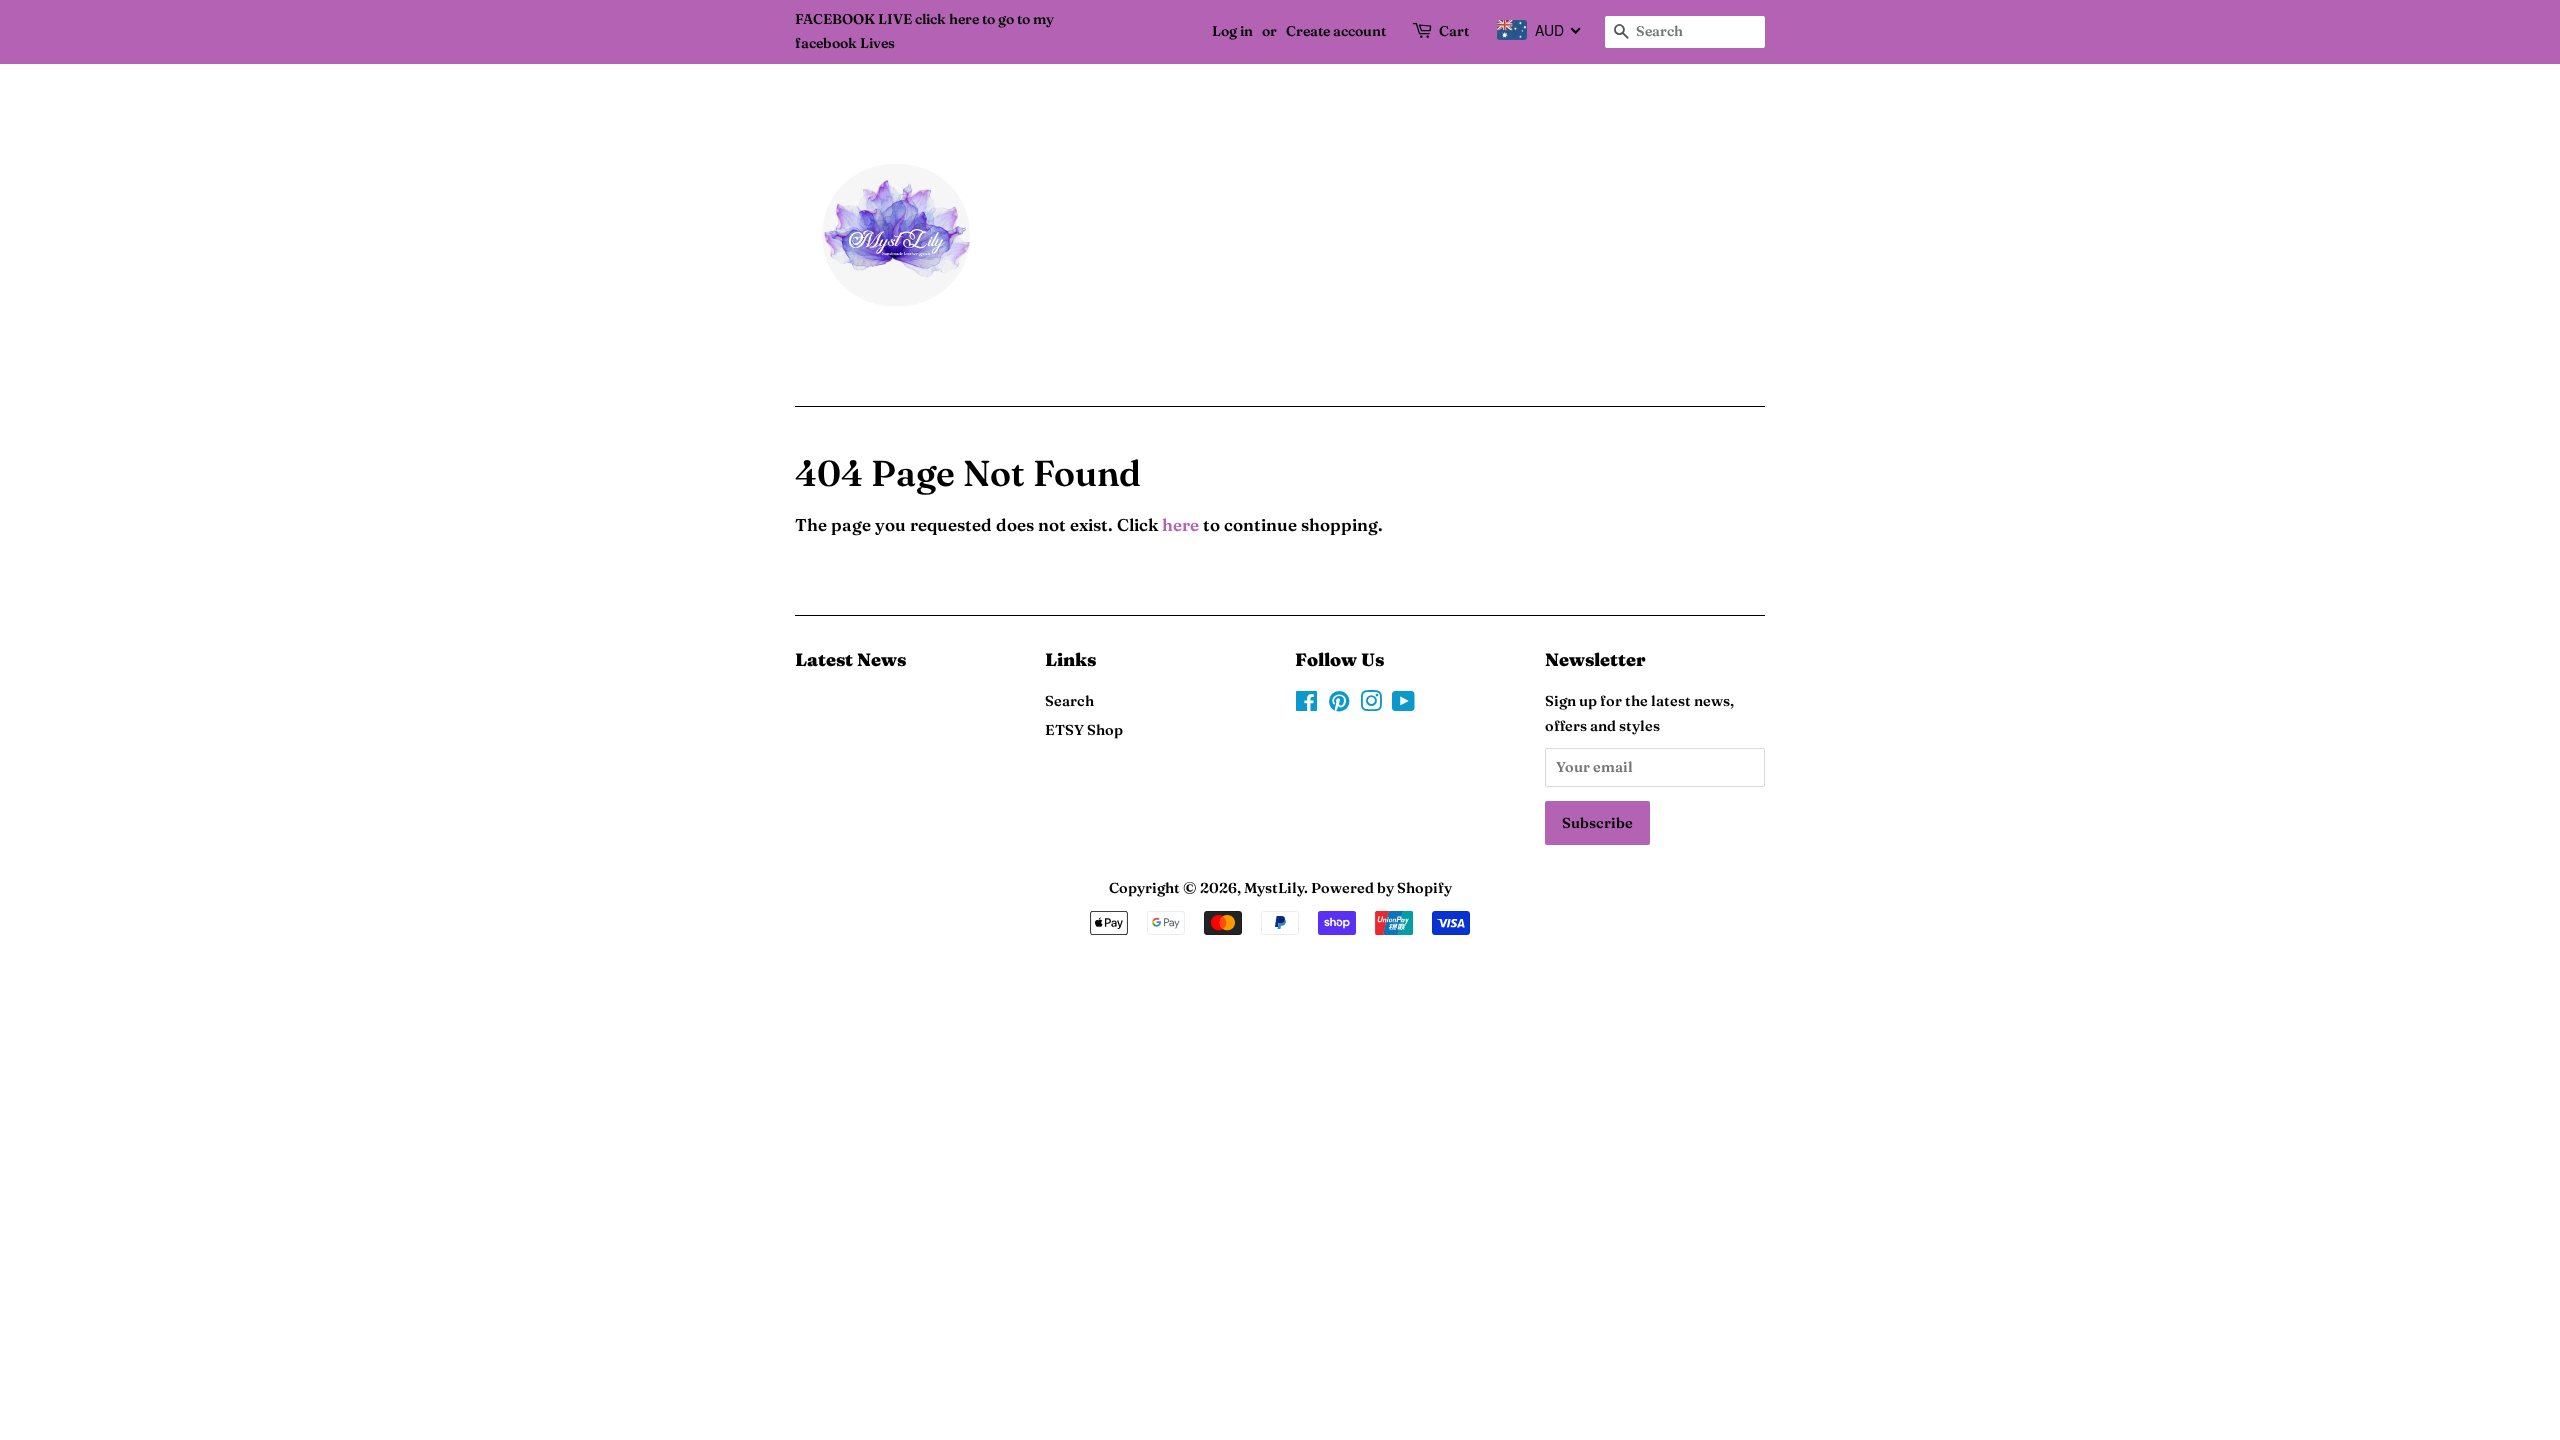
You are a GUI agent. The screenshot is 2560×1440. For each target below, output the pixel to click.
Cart (1454, 31)
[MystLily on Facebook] (1306, 705)
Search (1069, 701)
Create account (1336, 31)
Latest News (850, 659)
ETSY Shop (1084, 730)
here (1180, 524)
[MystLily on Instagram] (1371, 705)
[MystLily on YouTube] (1403, 705)
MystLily (1274, 888)
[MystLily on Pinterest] (1339, 705)
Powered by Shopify (1381, 888)
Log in (1232, 31)
